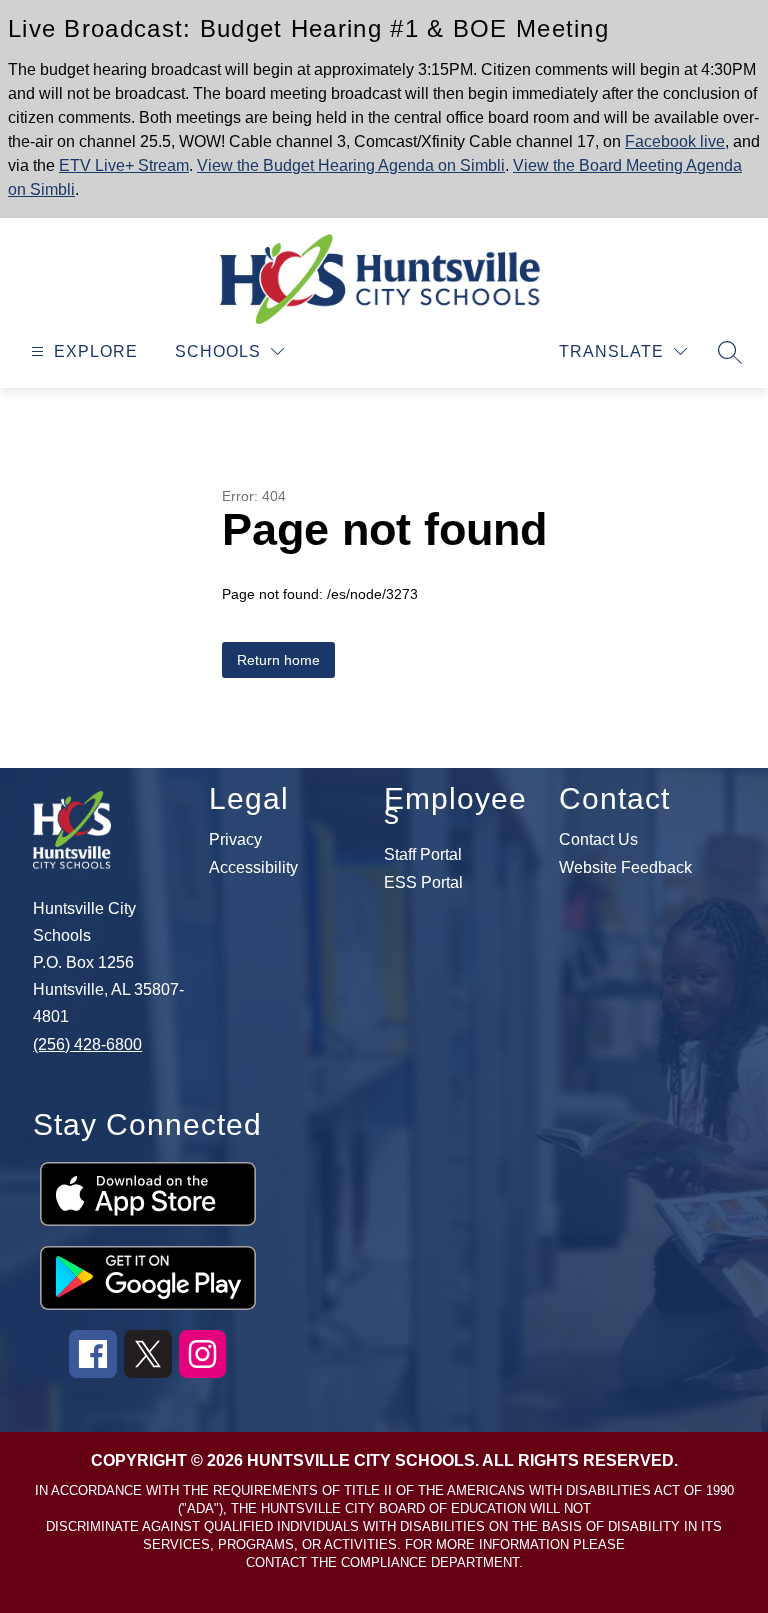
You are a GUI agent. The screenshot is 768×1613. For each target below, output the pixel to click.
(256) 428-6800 (87, 1044)
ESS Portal (423, 883)
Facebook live (675, 141)
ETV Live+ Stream (124, 165)
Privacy (235, 840)
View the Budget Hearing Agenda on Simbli (351, 165)
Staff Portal (423, 855)
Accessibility (253, 868)
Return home (278, 660)
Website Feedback (625, 868)
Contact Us (598, 840)
